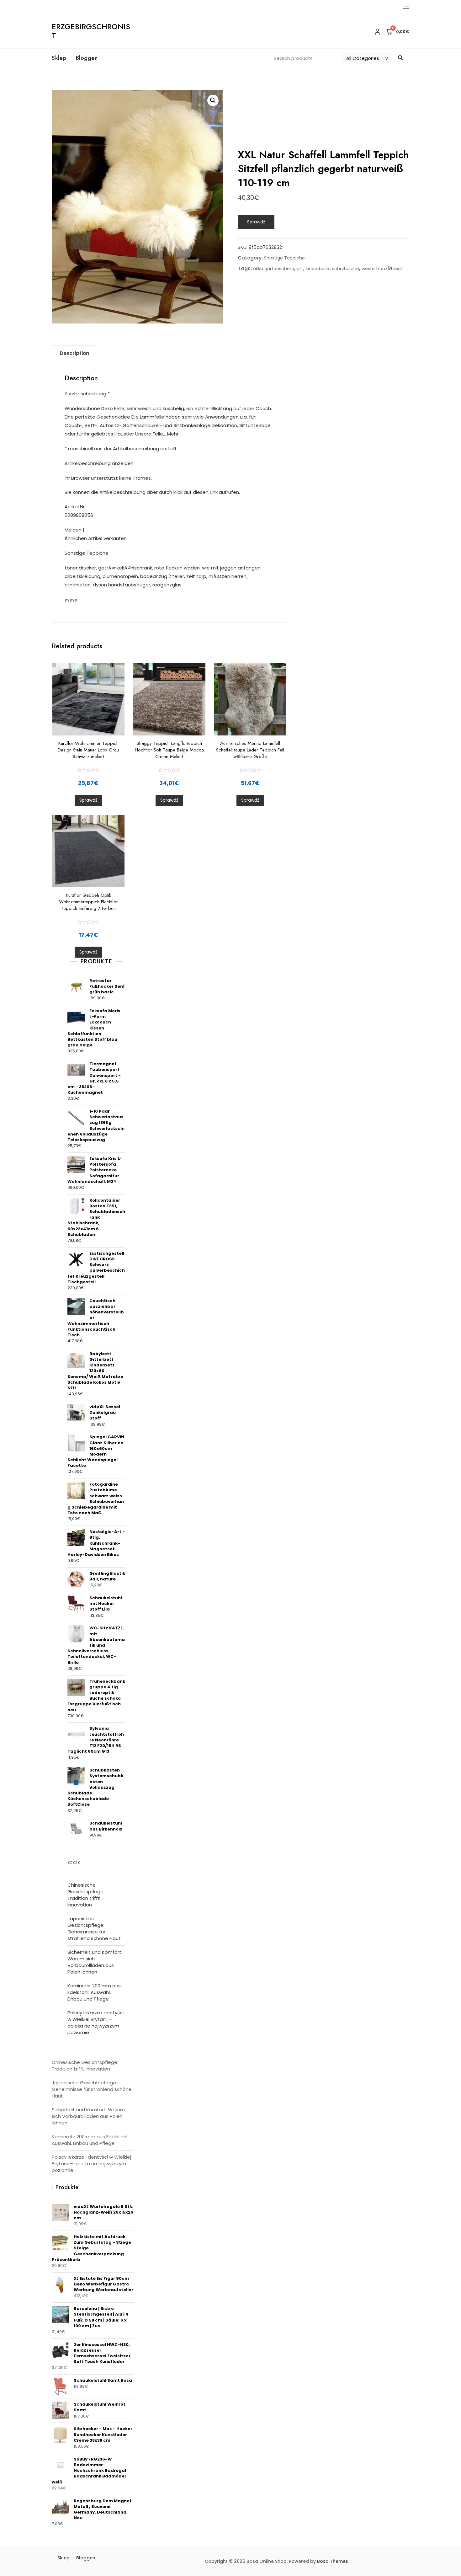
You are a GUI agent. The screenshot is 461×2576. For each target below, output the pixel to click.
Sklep (59, 58)
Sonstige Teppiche (284, 258)
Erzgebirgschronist (91, 31)
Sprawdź (256, 222)
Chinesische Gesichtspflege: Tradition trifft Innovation (86, 1895)
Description (74, 353)
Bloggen (87, 58)
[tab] (74, 353)
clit (300, 269)
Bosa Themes (333, 2561)
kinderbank (318, 269)
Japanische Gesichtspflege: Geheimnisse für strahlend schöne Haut (94, 1928)
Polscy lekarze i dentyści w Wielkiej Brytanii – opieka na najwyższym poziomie (95, 2023)
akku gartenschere (274, 269)
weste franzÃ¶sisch (383, 269)
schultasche (346, 269)
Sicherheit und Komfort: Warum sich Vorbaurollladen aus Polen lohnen (95, 1962)
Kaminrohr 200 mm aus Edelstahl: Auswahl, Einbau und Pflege (94, 1992)
